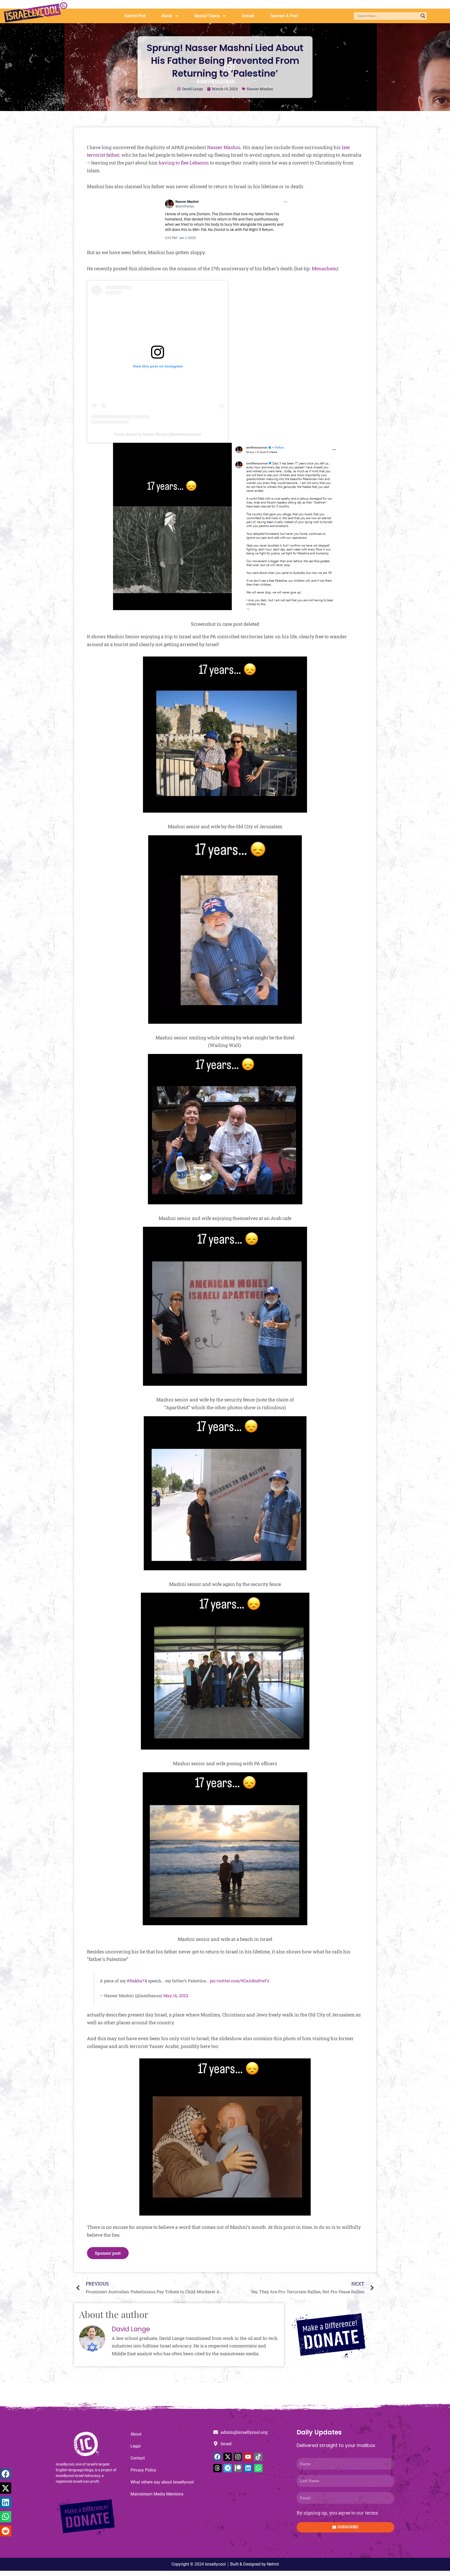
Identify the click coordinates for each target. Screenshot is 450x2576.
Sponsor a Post (284, 16)
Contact (138, 2458)
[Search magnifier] (423, 16)
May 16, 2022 (176, 1995)
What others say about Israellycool (162, 2482)
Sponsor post (108, 2253)
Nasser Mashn (223, 147)
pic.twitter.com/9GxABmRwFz (240, 1981)
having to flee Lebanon (184, 163)
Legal (136, 2446)
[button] (6, 2474)
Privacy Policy (143, 2470)
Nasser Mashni (260, 89)
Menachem (324, 268)
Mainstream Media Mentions (157, 2494)
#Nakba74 (137, 1981)
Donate (248, 16)
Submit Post (135, 16)
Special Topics (207, 16)
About (167, 16)
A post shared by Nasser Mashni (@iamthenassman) (158, 434)
